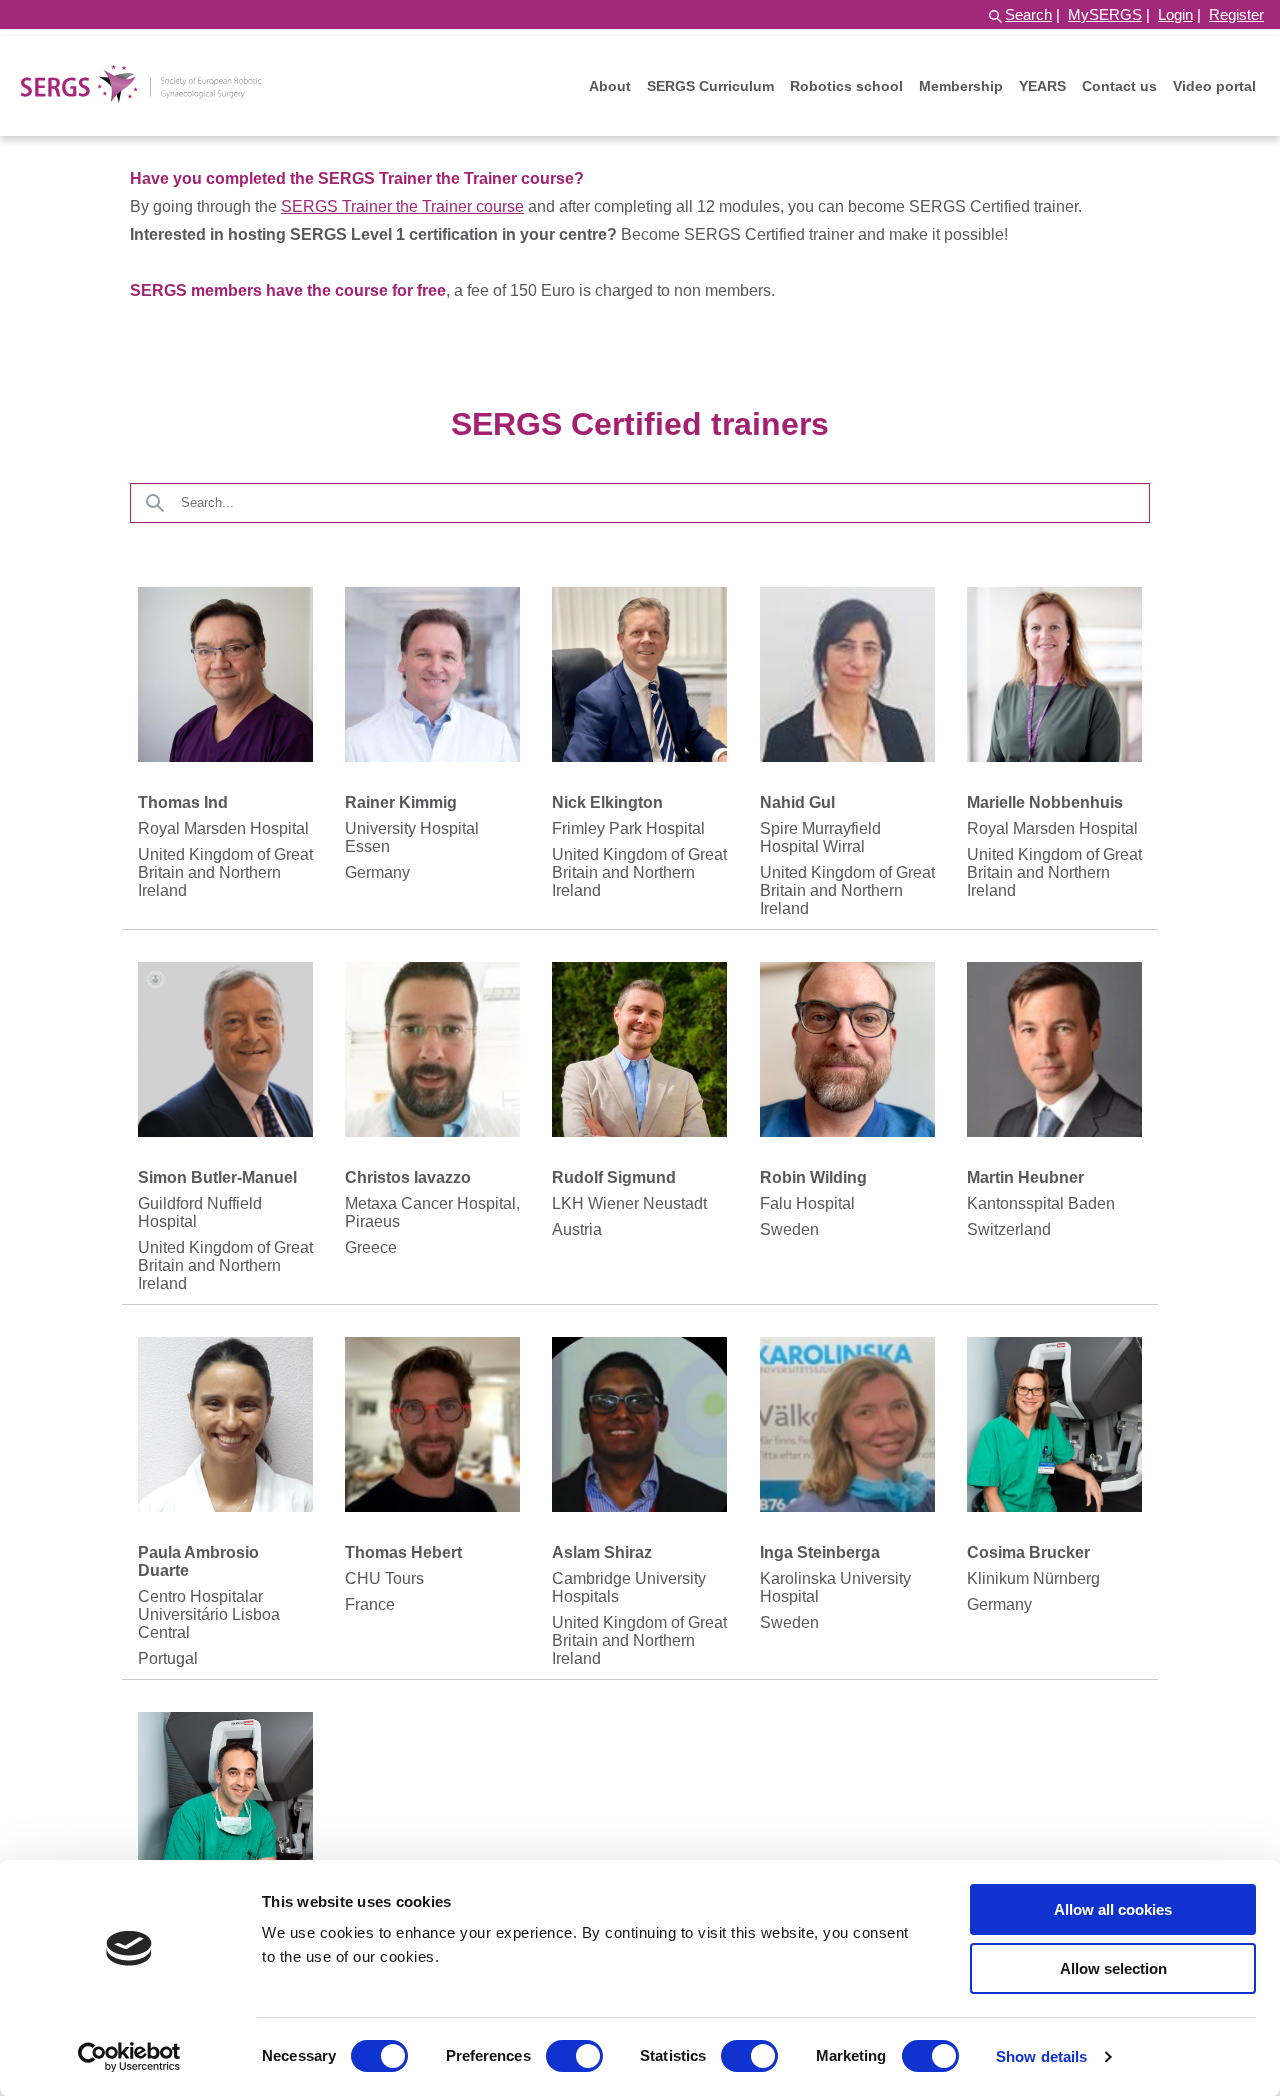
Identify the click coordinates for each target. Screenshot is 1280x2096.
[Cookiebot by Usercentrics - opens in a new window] (129, 2057)
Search (1028, 14)
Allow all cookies (1113, 1909)
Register (1236, 14)
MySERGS (1105, 14)
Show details (1041, 2056)
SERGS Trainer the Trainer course (402, 206)
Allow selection (1113, 1968)
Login (1175, 14)
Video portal (1214, 86)
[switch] (574, 2056)
